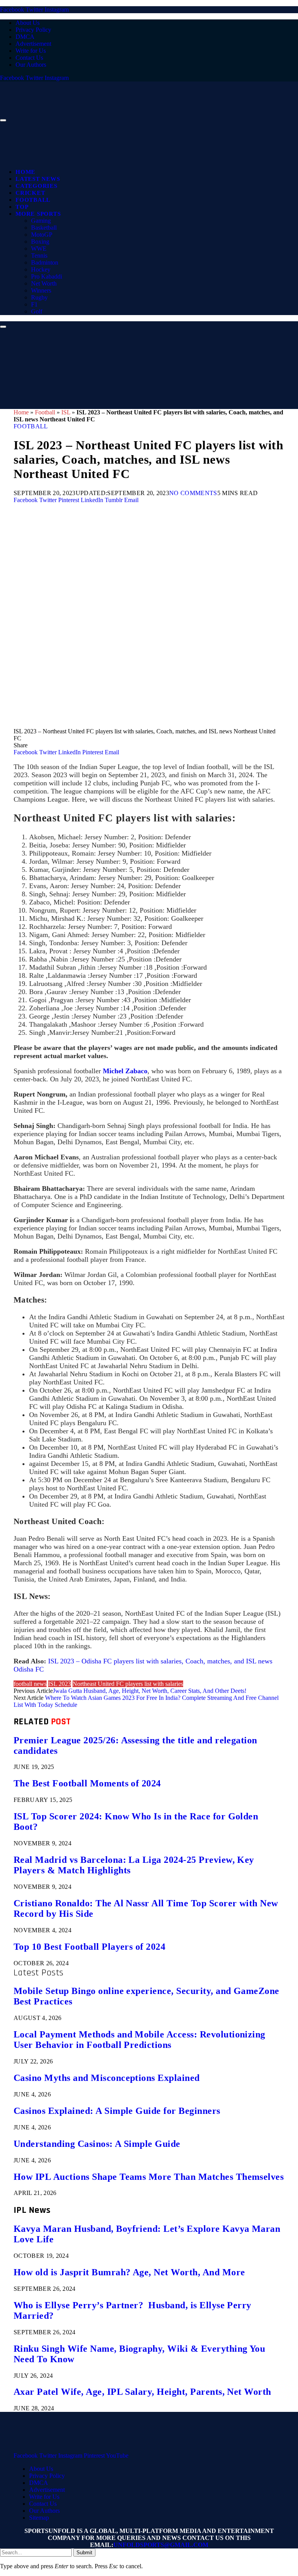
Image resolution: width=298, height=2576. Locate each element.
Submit (84, 2553)
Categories (36, 186)
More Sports (38, 214)
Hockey (41, 269)
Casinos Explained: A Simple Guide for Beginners (117, 2111)
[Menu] (3, 120)
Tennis (39, 256)
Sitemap (39, 2518)
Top (22, 207)
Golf (37, 311)
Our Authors (31, 65)
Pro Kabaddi (47, 276)
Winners (41, 290)
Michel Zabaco (125, 1071)
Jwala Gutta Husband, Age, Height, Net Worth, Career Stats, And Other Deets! (150, 1691)
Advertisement (33, 44)
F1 (34, 304)
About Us (28, 23)
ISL (66, 412)
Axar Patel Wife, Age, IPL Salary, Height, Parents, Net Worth (142, 2392)
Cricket (30, 193)
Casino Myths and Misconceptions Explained (107, 2078)
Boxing (40, 242)
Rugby (39, 297)
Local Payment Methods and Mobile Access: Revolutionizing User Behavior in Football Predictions (139, 2040)
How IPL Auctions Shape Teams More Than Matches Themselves (149, 2177)
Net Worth (44, 283)
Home (25, 172)
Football (33, 200)
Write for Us (31, 51)
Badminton (45, 262)
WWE (39, 249)
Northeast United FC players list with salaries (128, 1684)
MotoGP (42, 235)
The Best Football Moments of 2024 (87, 1783)
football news (30, 1684)
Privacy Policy (33, 30)
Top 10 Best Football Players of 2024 (89, 1947)
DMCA (25, 37)
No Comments (193, 493)
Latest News (38, 179)
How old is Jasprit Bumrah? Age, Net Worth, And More (129, 2272)
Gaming (41, 221)
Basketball (44, 228)
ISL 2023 (60, 1684)
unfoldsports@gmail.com (161, 2545)
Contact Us (29, 58)
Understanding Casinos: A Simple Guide (97, 2144)
